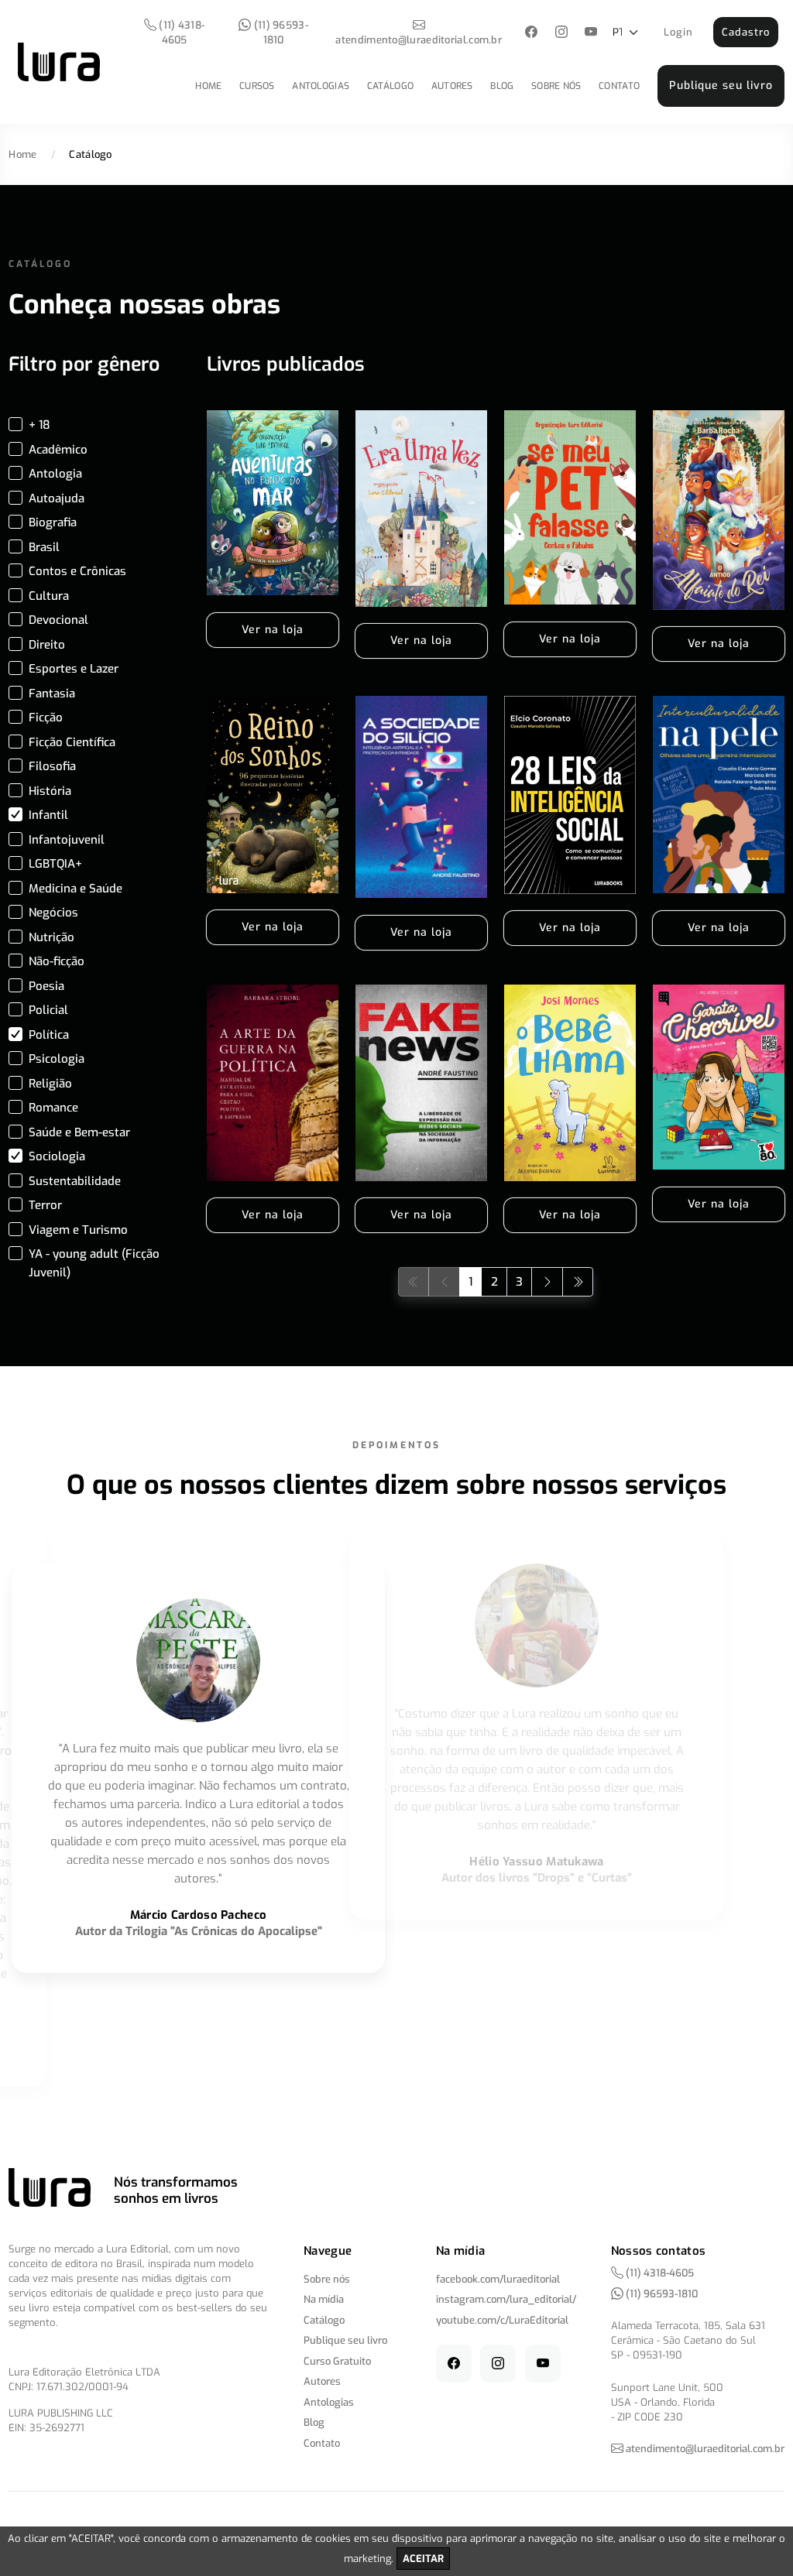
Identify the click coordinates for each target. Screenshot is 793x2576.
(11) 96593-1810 (280, 33)
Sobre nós (556, 86)
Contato (619, 86)
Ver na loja (273, 630)
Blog (502, 86)
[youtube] (591, 33)
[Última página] (578, 1281)
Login (678, 32)
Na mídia (324, 2299)
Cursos (257, 86)
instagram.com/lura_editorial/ (506, 2299)
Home (208, 86)
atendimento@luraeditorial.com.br (419, 40)
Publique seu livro (721, 86)
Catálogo (390, 86)
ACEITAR (423, 2559)
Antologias (321, 86)
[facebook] (532, 33)
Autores (452, 86)
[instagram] (561, 33)
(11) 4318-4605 (180, 33)
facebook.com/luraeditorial (498, 2279)
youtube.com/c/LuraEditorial (502, 2320)
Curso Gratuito (337, 2361)
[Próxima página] (547, 1281)
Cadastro (746, 32)
